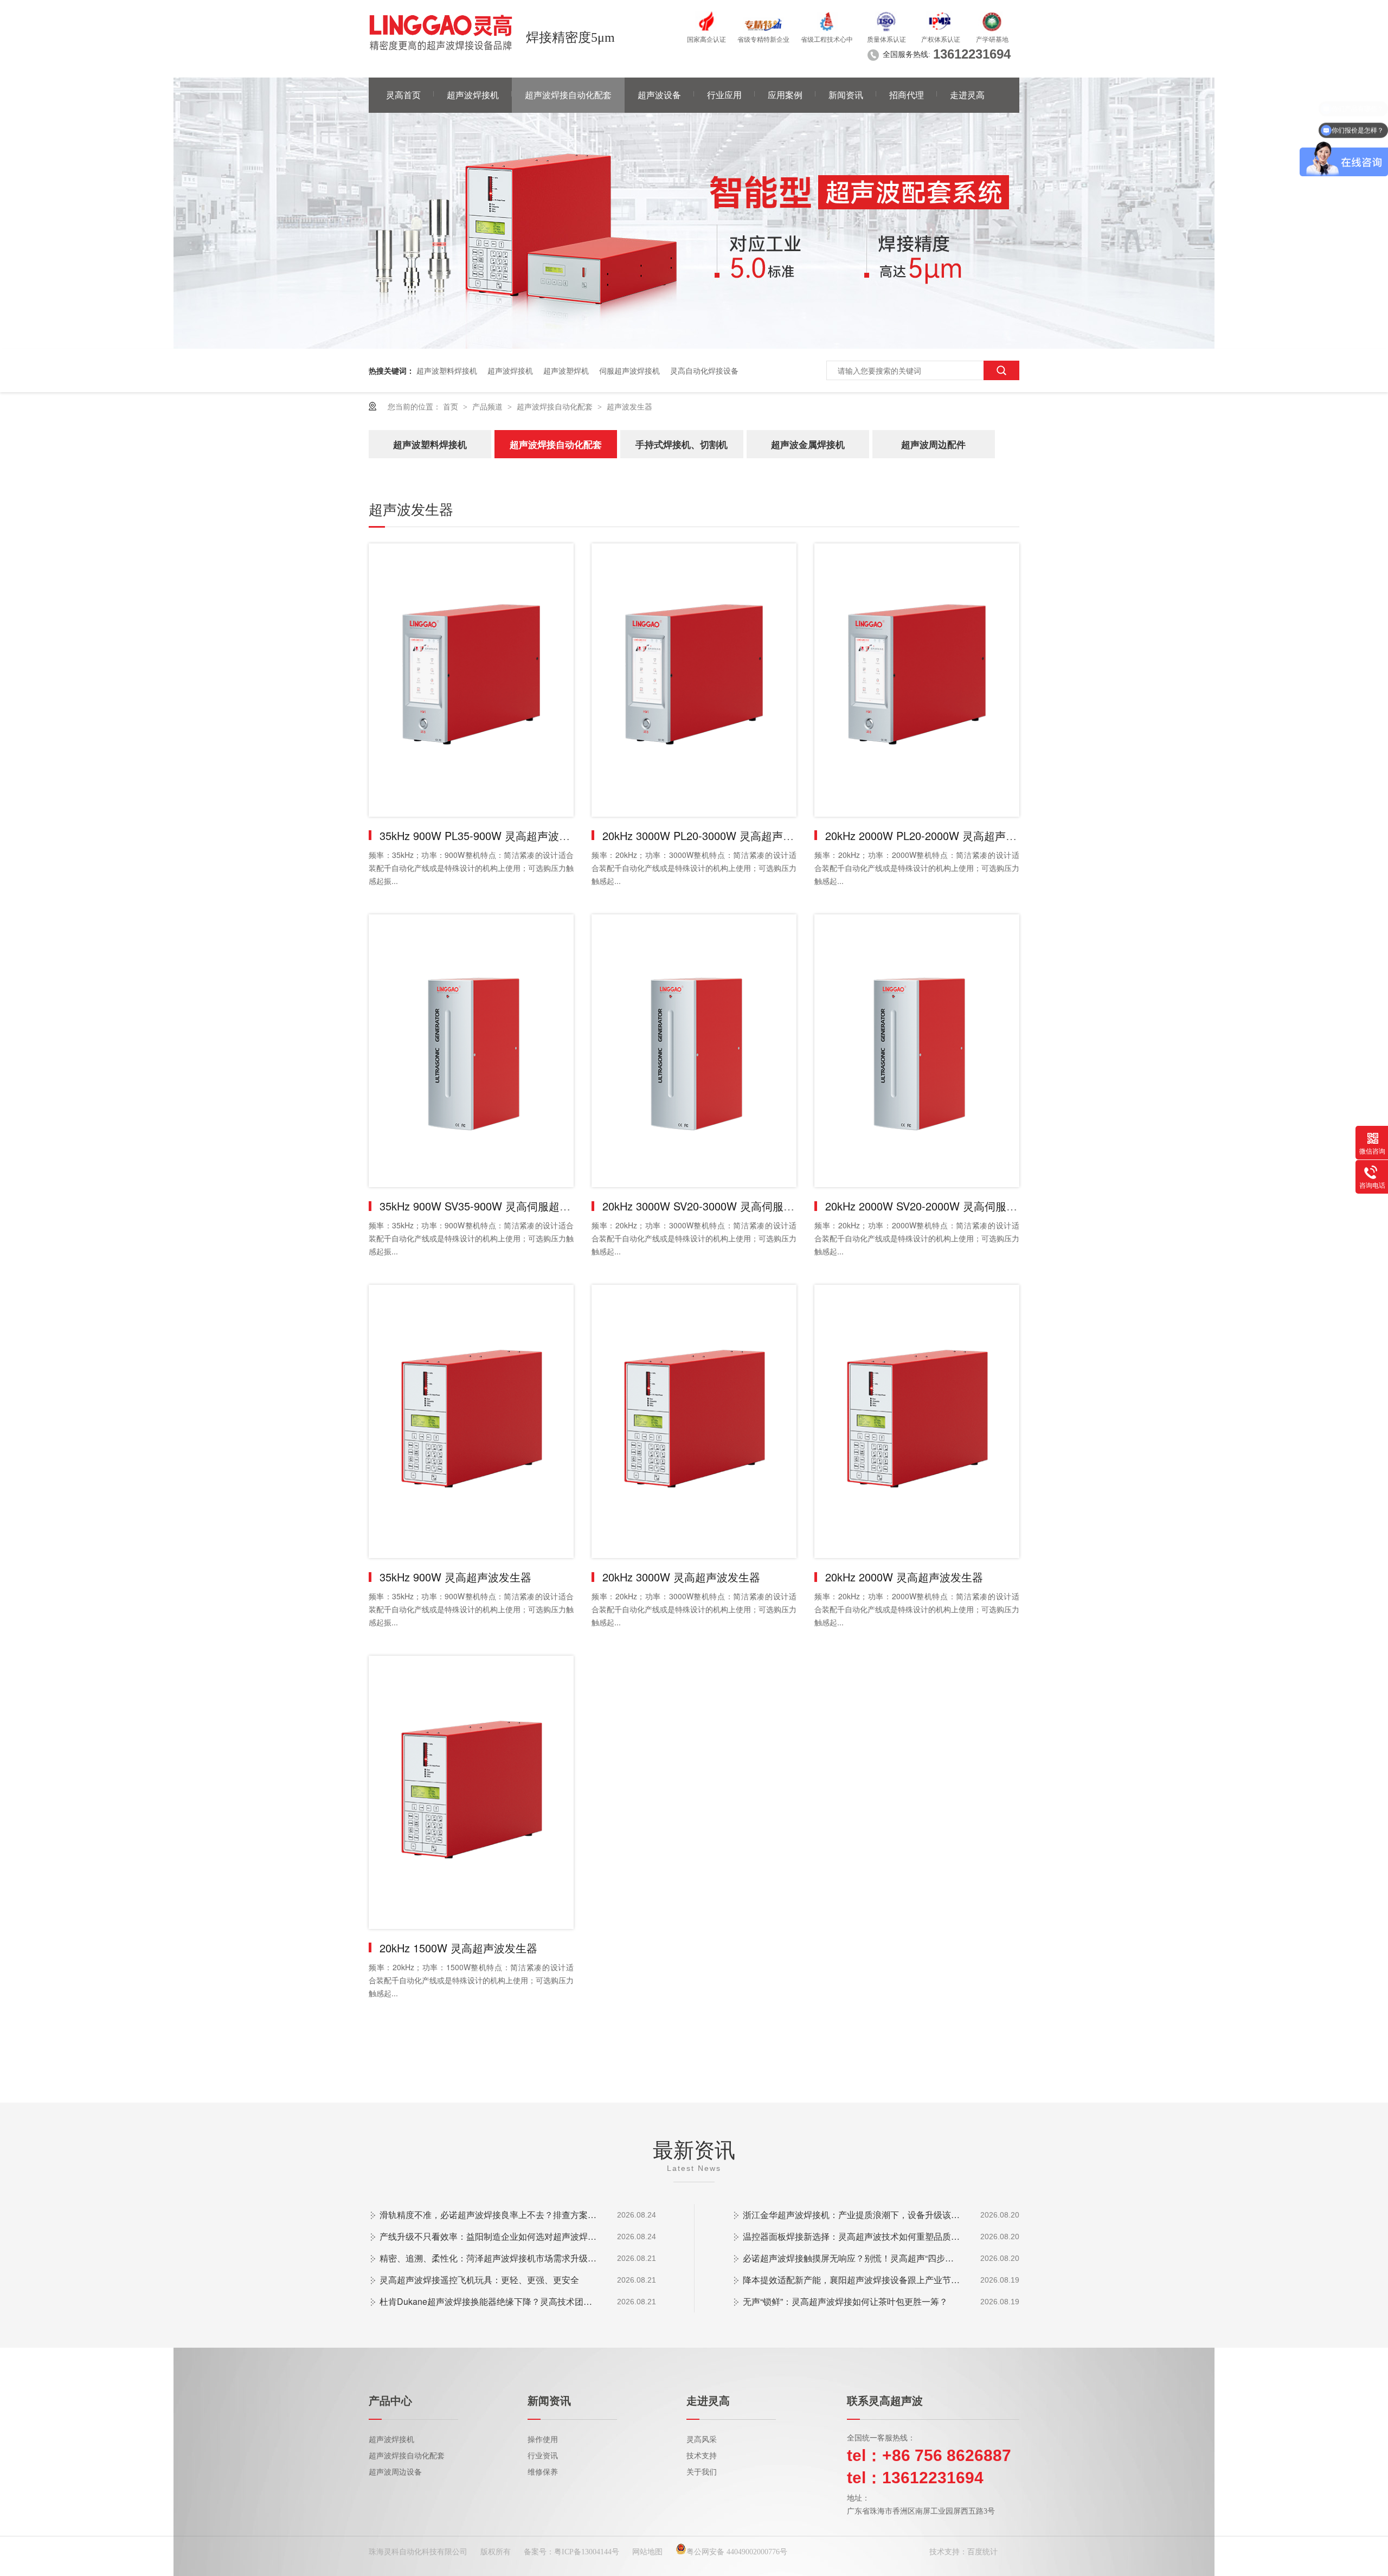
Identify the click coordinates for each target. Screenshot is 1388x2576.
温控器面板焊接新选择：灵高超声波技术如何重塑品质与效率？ (851, 2236)
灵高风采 (702, 2440)
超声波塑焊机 (566, 370)
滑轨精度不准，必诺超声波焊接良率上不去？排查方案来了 (488, 2215)
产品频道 (489, 406)
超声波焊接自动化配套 (568, 95)
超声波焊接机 (473, 95)
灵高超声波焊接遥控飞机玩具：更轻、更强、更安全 (479, 2280)
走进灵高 (967, 95)
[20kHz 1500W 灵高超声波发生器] (471, 1792)
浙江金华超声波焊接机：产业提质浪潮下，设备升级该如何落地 (851, 2215)
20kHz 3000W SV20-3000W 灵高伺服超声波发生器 (725, 1206)
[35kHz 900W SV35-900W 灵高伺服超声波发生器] (471, 1051)
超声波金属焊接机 (808, 444)
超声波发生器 (629, 406)
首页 (452, 406)
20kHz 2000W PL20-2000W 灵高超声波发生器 (937, 835)
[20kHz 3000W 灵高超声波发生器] (694, 1421)
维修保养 (543, 2472)
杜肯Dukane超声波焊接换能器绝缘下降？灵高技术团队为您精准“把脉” (488, 2301)
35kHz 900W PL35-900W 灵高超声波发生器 (486, 835)
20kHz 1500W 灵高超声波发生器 (458, 1948)
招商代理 (907, 95)
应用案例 (785, 95)
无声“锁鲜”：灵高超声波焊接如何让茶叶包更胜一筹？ (845, 2301)
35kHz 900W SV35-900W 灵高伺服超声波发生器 (497, 1206)
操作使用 (543, 2440)
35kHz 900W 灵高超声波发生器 (455, 1577)
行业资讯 (543, 2456)
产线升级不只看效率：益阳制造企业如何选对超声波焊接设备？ (488, 2236)
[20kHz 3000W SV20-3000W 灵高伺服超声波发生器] (694, 1051)
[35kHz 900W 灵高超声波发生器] (471, 1421)
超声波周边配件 (933, 444)
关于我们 (702, 2472)
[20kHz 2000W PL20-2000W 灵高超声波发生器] (917, 680)
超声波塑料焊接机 (447, 370)
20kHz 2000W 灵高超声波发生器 (904, 1577)
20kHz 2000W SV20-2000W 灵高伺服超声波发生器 (948, 1206)
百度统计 (982, 2552)
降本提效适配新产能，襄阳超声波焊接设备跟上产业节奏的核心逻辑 (851, 2280)
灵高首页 (403, 95)
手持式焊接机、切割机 (682, 444)
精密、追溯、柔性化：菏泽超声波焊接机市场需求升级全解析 (488, 2258)
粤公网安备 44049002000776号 (737, 2552)
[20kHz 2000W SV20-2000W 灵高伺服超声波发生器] (917, 1051)
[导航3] (694, 345)
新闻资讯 (846, 95)
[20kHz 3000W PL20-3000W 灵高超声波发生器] (694, 680)
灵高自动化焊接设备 (704, 370)
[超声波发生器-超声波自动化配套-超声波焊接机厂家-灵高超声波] (441, 33)
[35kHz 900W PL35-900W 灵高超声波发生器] (471, 680)
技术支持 (702, 2456)
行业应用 (724, 95)
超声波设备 (659, 95)
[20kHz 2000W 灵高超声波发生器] (917, 1421)
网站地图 (647, 2552)
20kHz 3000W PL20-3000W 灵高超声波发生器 (714, 835)
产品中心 (390, 2401)
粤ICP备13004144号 (587, 2552)
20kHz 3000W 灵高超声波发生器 (681, 1577)
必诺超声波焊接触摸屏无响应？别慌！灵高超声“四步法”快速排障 (851, 2258)
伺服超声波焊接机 (629, 370)
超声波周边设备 (395, 2472)
